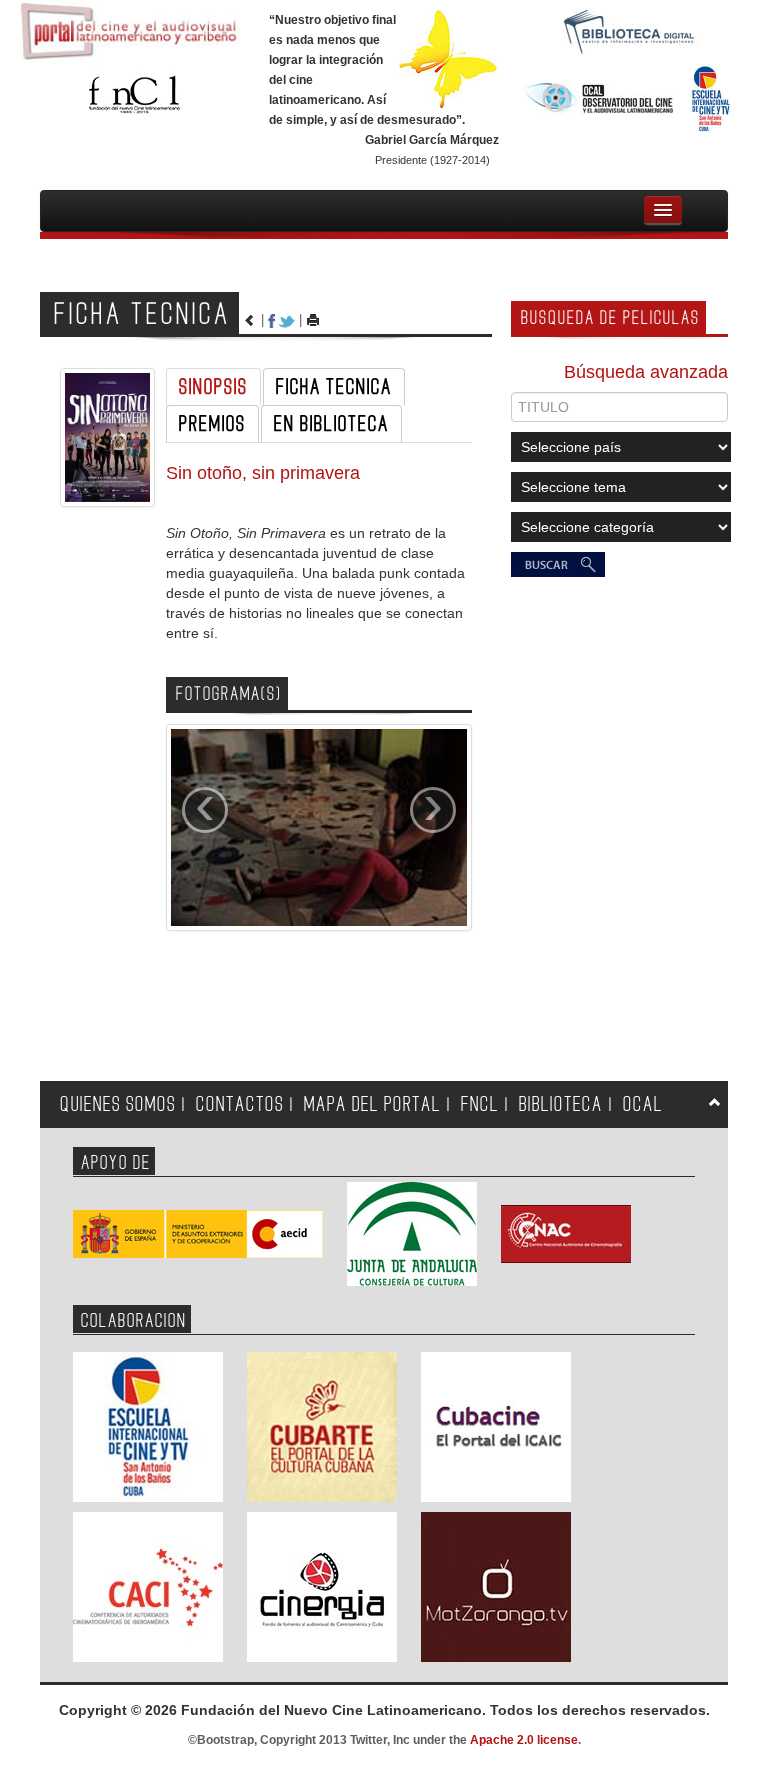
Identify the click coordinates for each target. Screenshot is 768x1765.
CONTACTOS (240, 1104)
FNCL (480, 1104)
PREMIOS (212, 424)
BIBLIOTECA (561, 1104)
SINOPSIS (213, 387)
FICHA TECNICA (334, 387)
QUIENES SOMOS (118, 1104)
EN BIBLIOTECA (331, 424)
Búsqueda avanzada (646, 372)
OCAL (643, 1104)
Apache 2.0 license (524, 1740)
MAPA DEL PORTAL (372, 1104)
